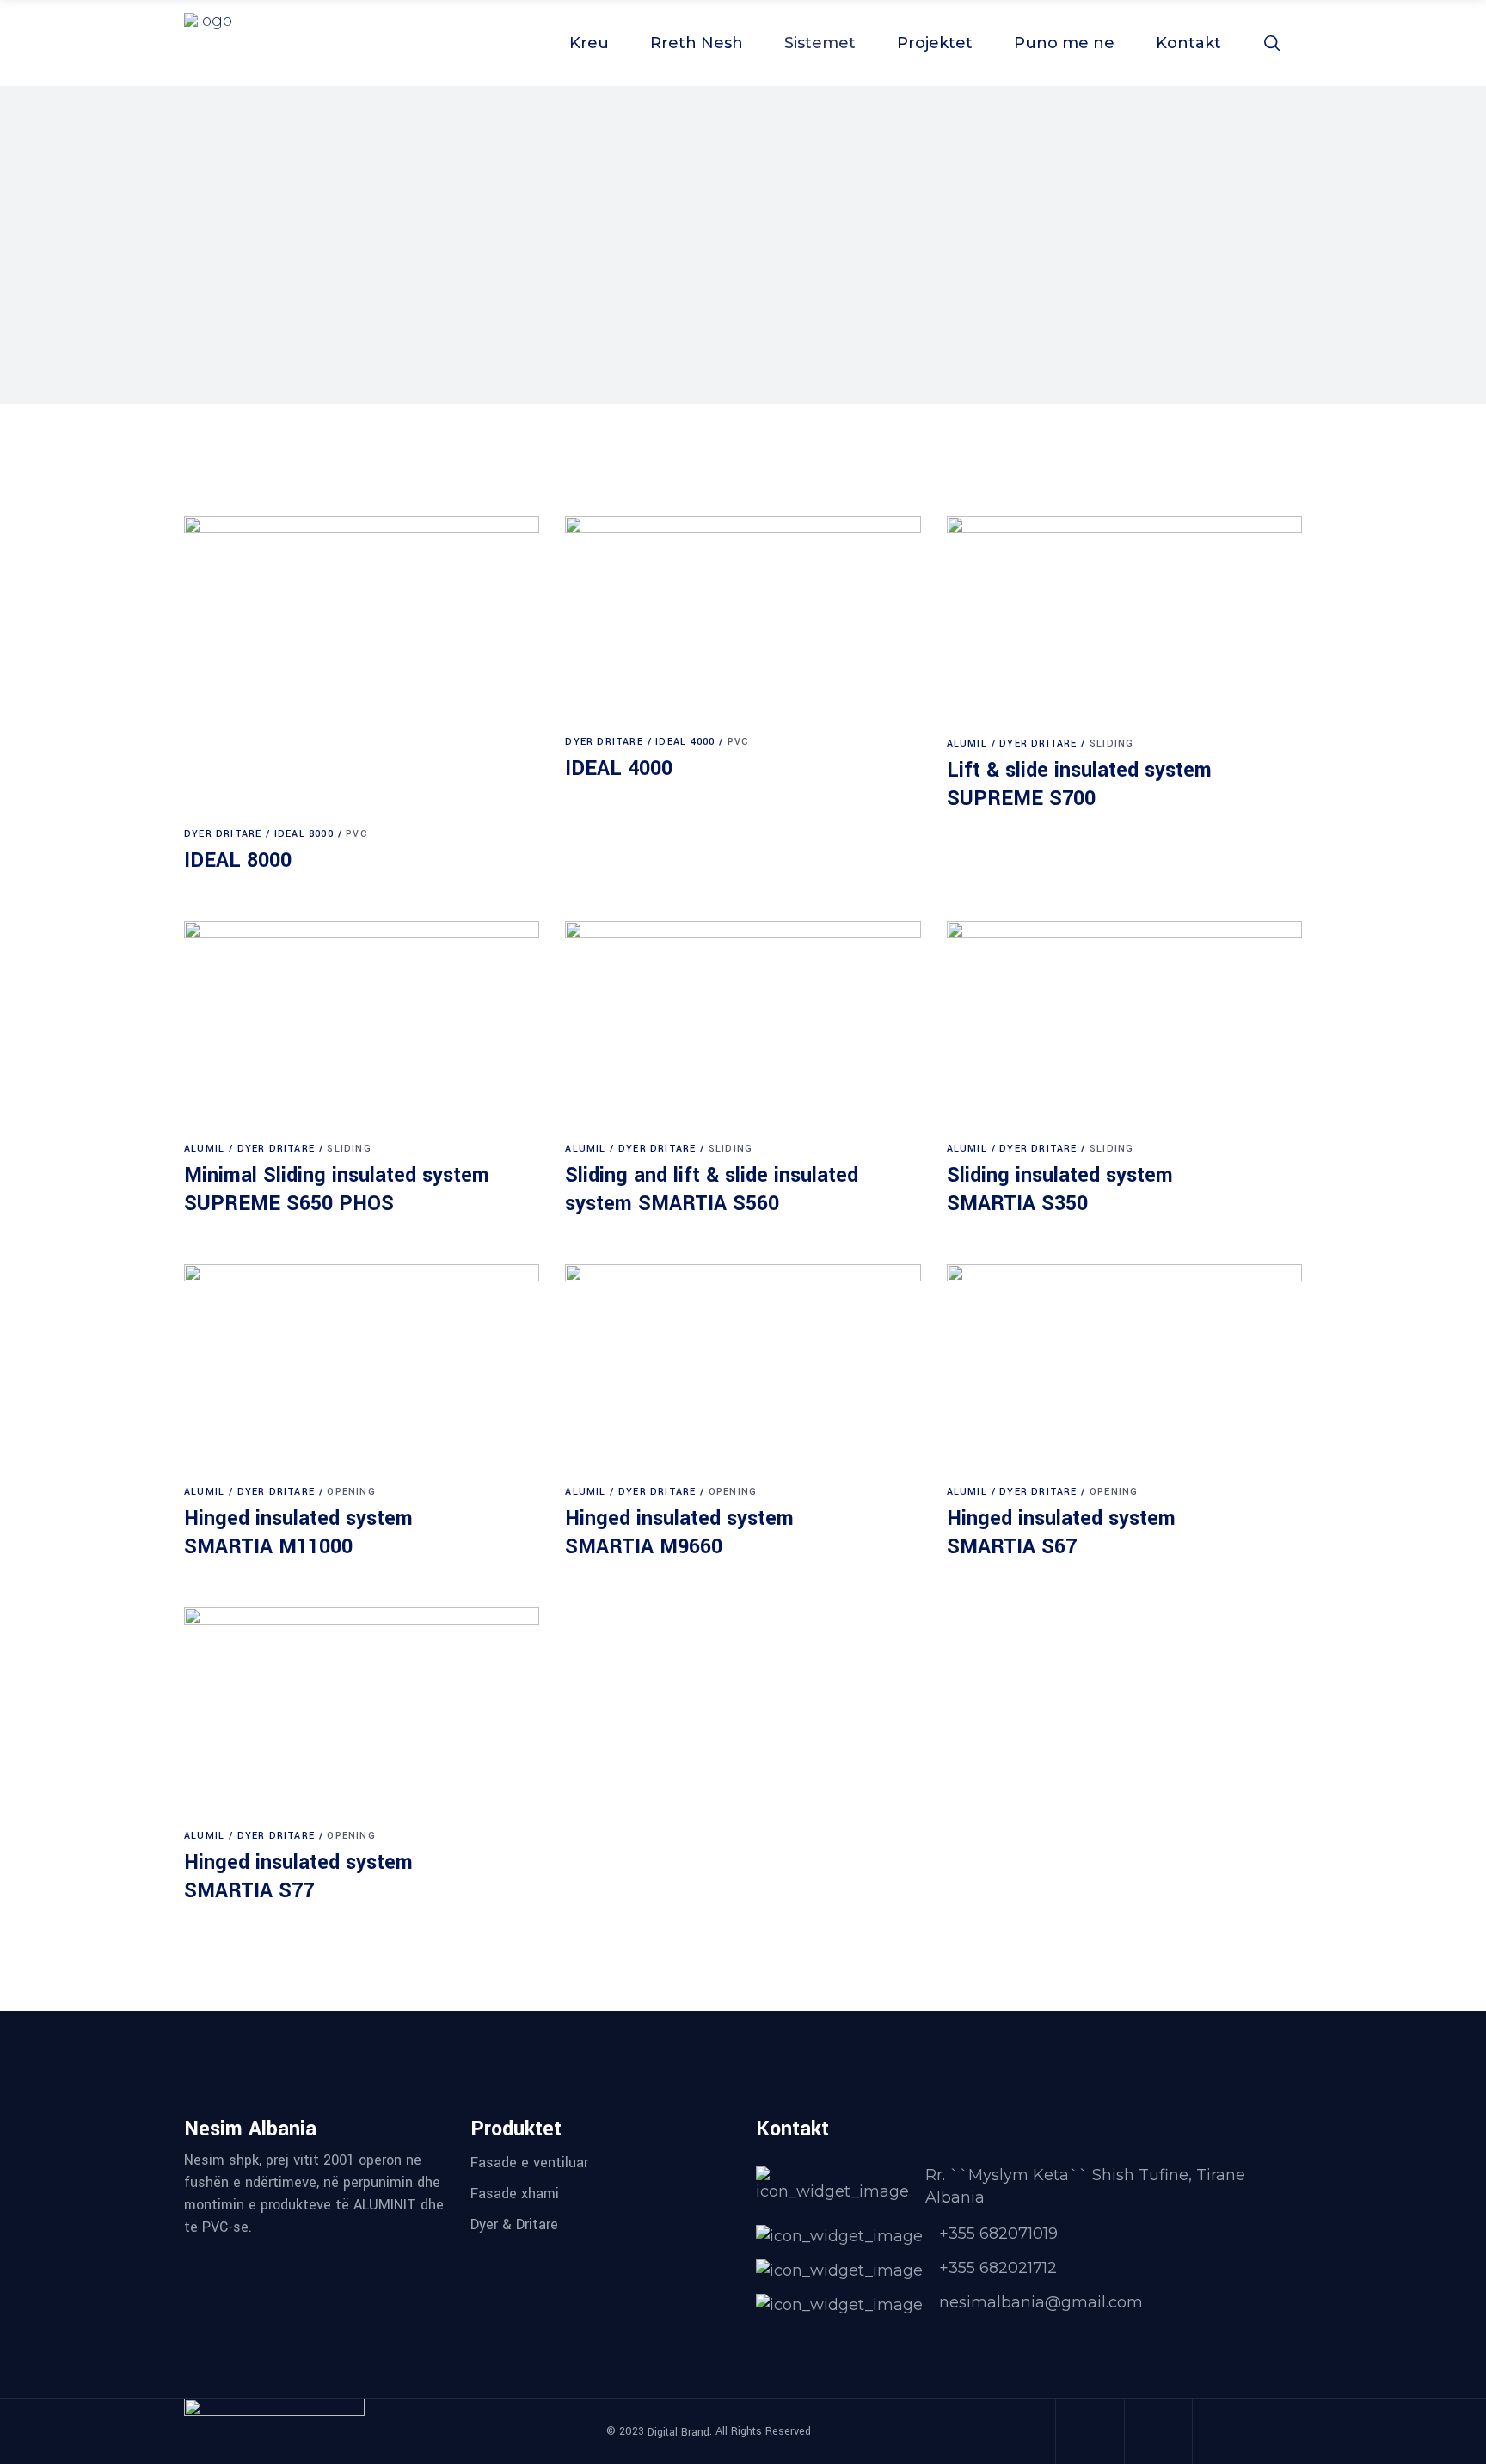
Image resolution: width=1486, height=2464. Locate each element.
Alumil (967, 744)
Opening (351, 1492)
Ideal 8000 (304, 834)
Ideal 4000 (685, 742)
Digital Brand (679, 2431)
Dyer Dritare (223, 834)
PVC (357, 834)
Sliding (1111, 744)
